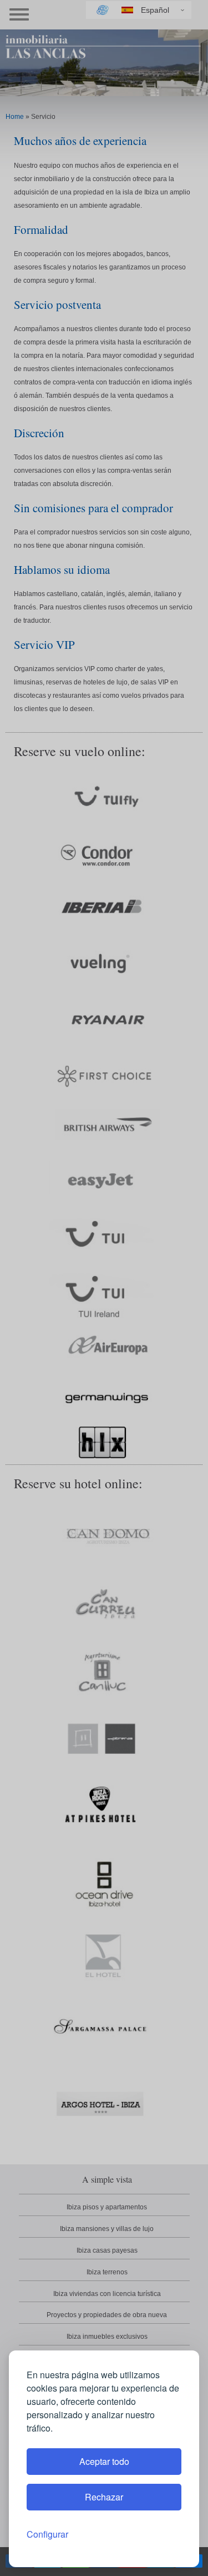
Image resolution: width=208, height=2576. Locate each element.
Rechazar (104, 2497)
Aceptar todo (104, 2461)
